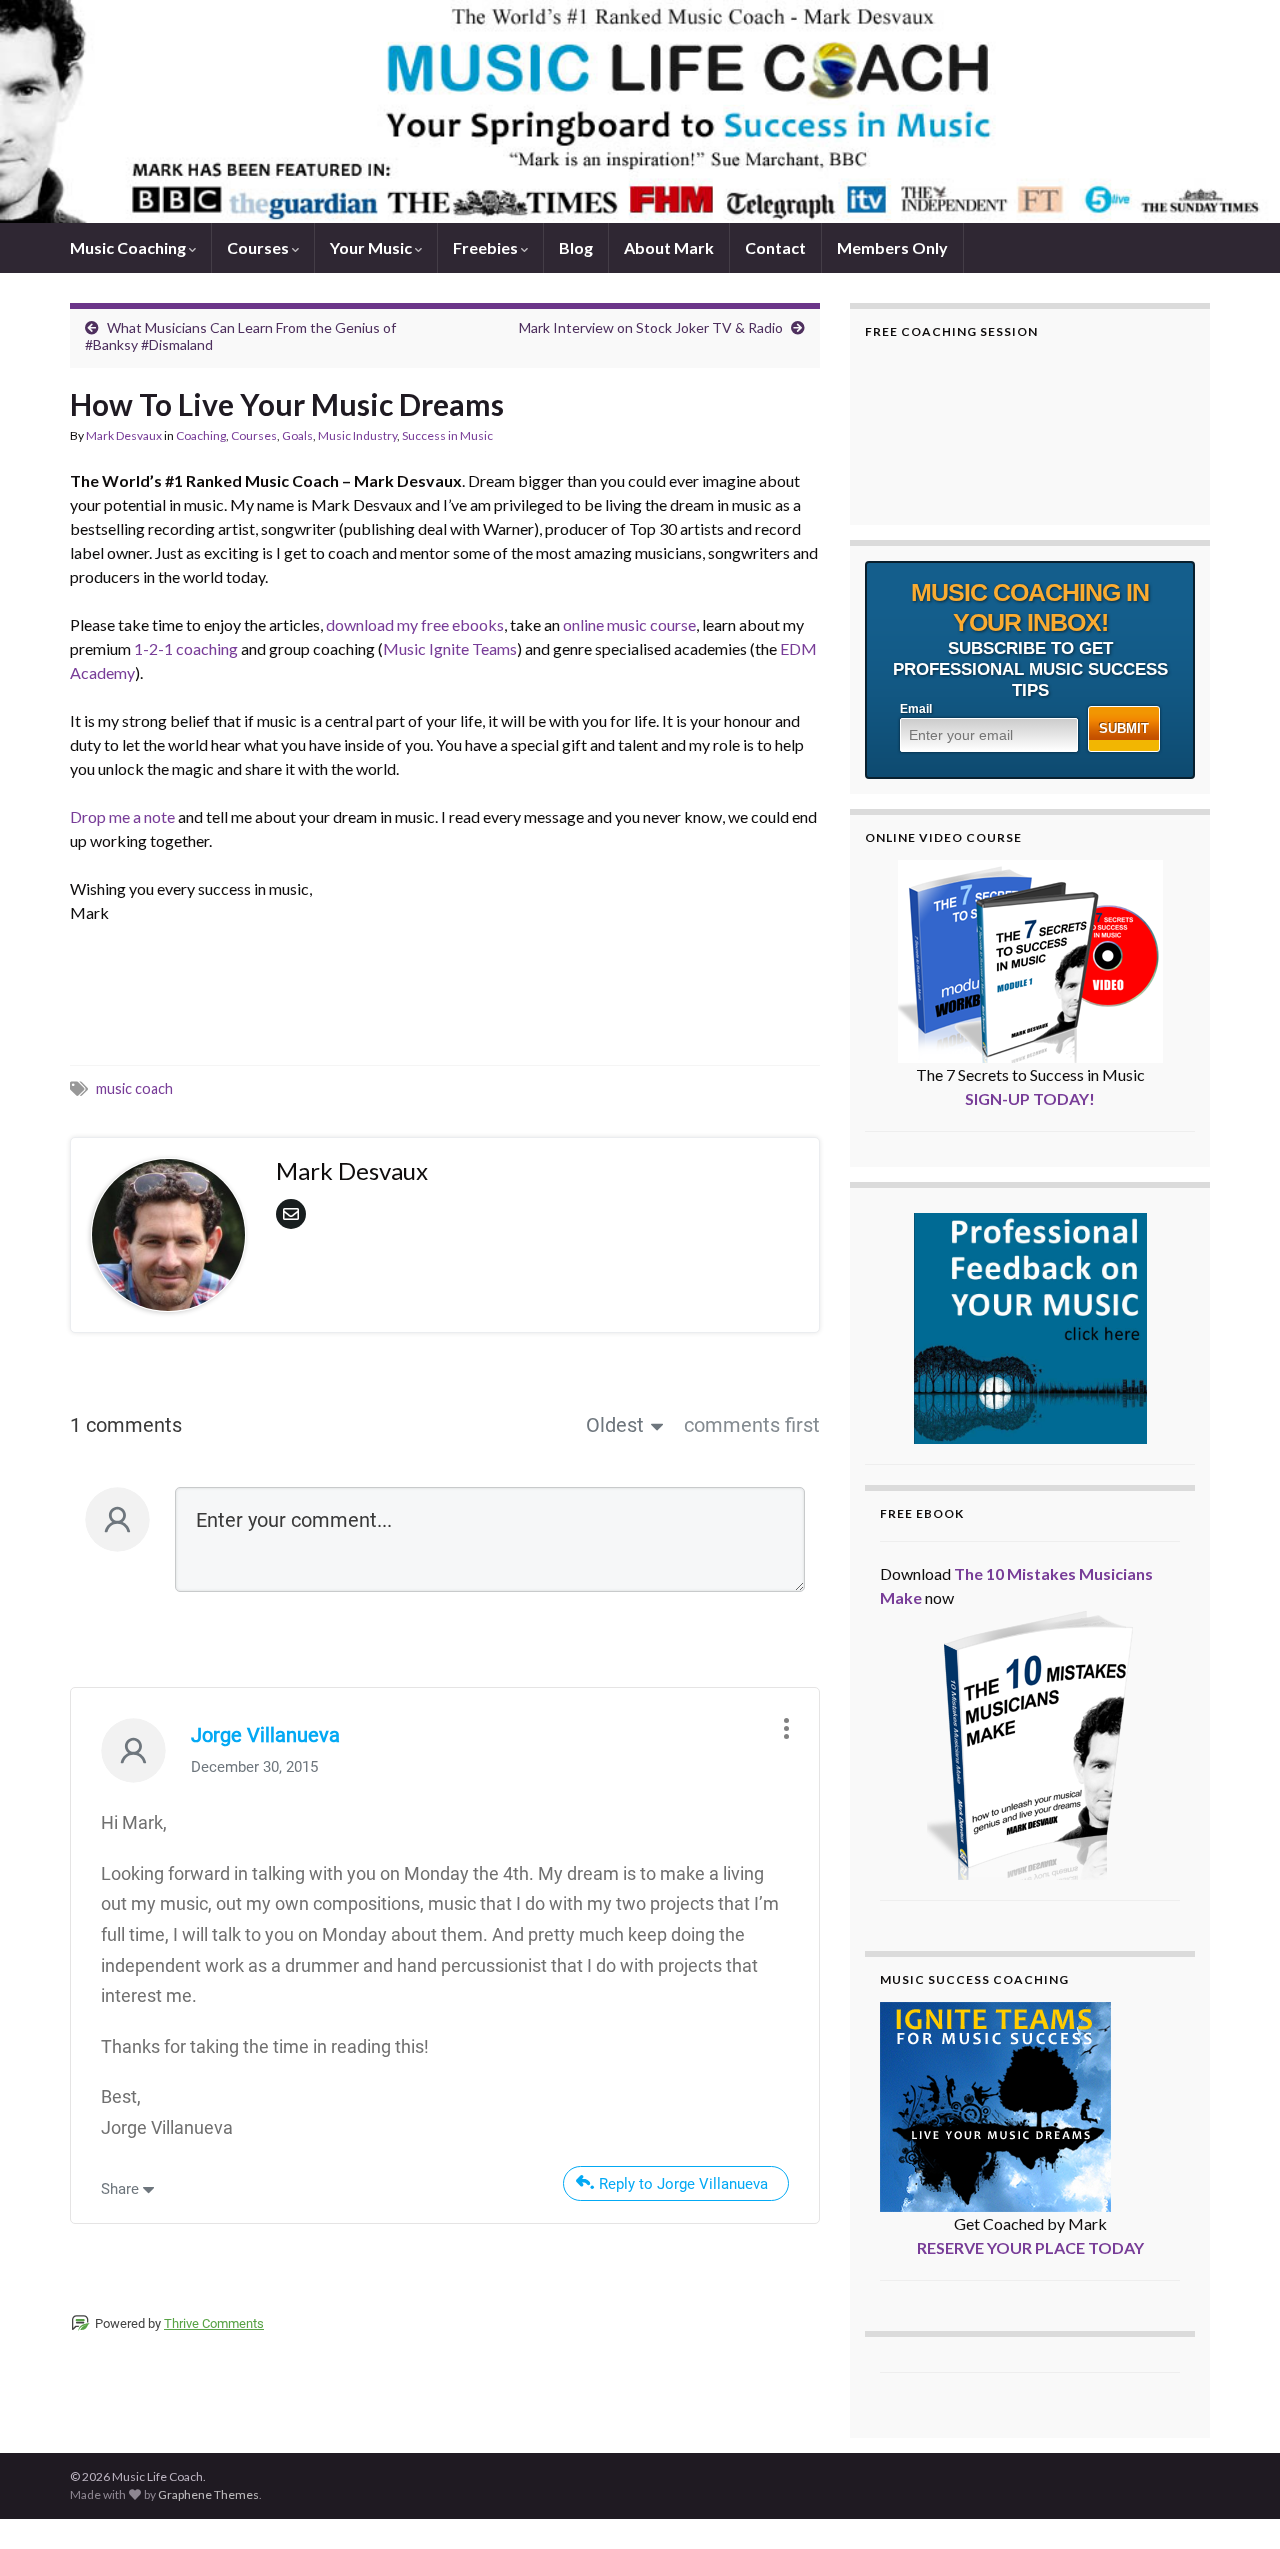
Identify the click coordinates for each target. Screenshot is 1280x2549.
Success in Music (447, 435)
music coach (134, 1088)
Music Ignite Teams (450, 648)
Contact (775, 247)
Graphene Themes (208, 2494)
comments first (752, 1425)
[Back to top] (1235, 2504)
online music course (629, 624)
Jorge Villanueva (265, 1735)
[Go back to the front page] (640, 111)
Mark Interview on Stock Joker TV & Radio (651, 327)
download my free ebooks (415, 624)
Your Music (372, 247)
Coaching (201, 435)
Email (916, 709)
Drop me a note (124, 816)
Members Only (892, 247)
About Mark (669, 247)
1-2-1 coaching (186, 648)
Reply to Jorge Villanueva (683, 2184)
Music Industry (357, 435)
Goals (297, 435)
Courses (259, 247)
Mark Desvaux (124, 435)
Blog (576, 247)
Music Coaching (129, 247)
